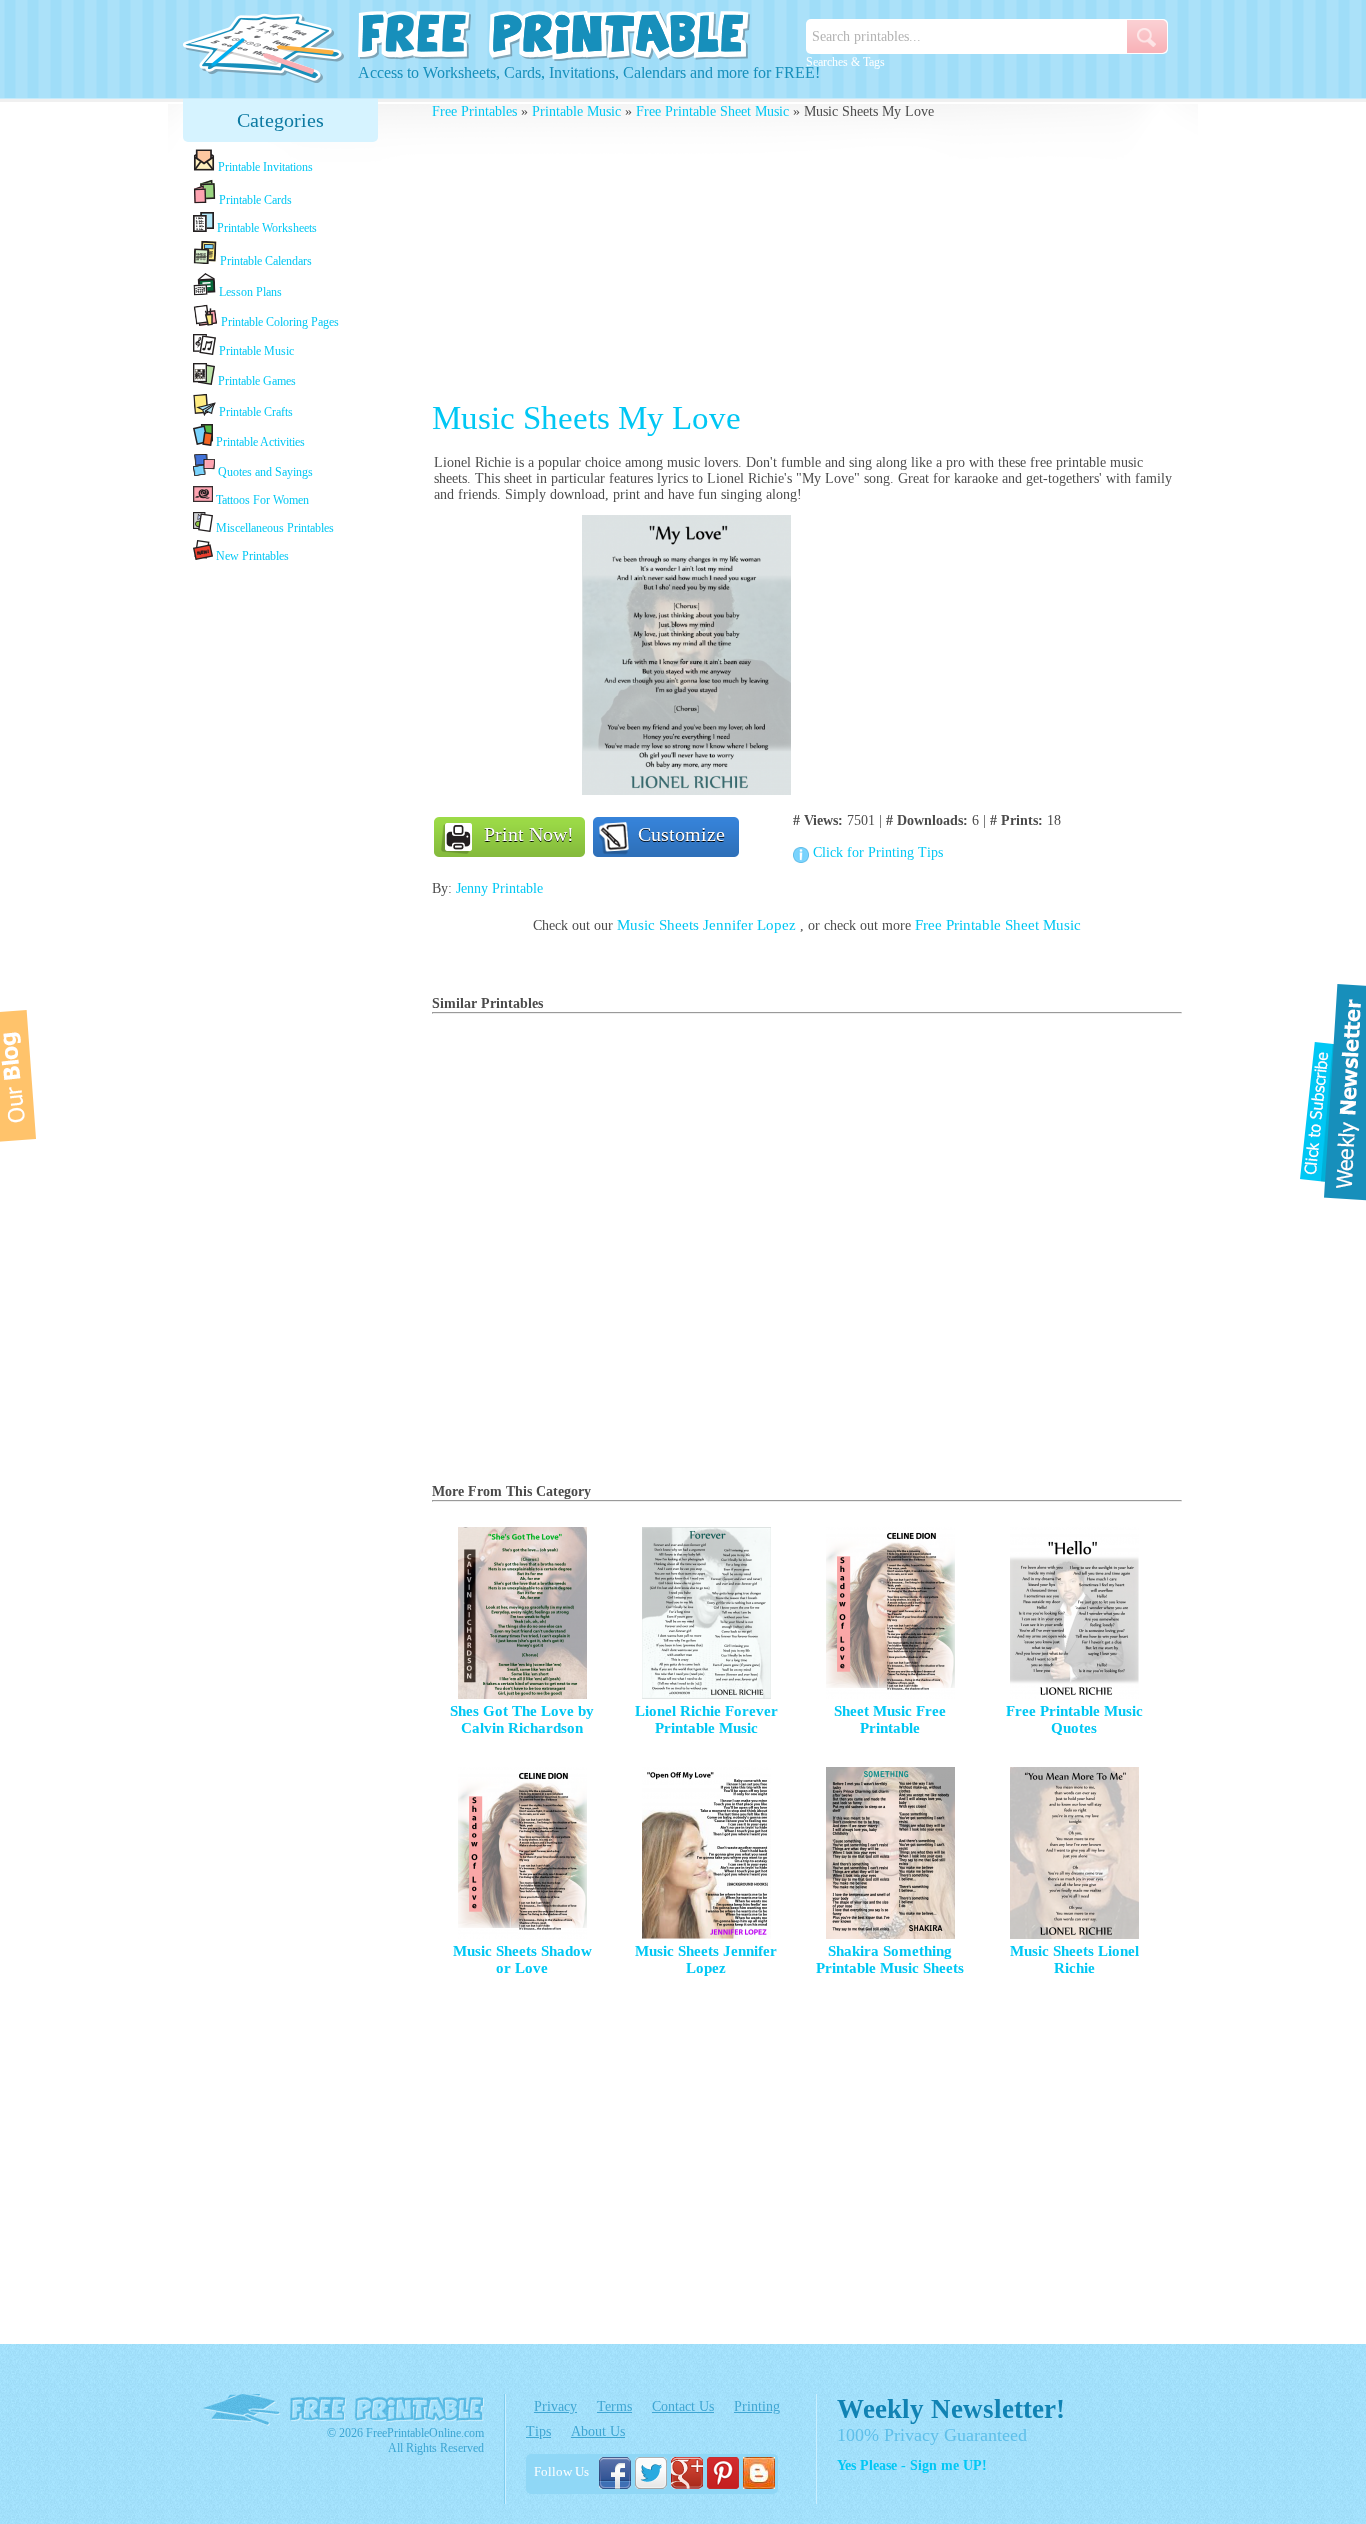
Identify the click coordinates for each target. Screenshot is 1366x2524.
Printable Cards (254, 200)
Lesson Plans (249, 292)
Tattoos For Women (261, 500)
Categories (280, 120)
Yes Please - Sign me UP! (912, 2465)
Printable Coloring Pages (278, 322)
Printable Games (255, 381)
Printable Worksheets (265, 228)
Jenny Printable (499, 888)
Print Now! (529, 834)
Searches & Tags (845, 62)
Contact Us (683, 2406)
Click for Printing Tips (878, 852)
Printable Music (255, 351)
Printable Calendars (264, 261)
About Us (598, 2431)
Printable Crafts (254, 412)
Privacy (555, 2406)
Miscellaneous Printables (273, 528)
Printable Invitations (264, 167)
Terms (614, 2406)
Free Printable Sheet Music (712, 111)
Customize (681, 834)
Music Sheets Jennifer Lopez (708, 925)
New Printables (251, 556)
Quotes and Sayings (264, 472)
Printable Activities (259, 442)
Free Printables (474, 111)
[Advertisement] (281, 882)
